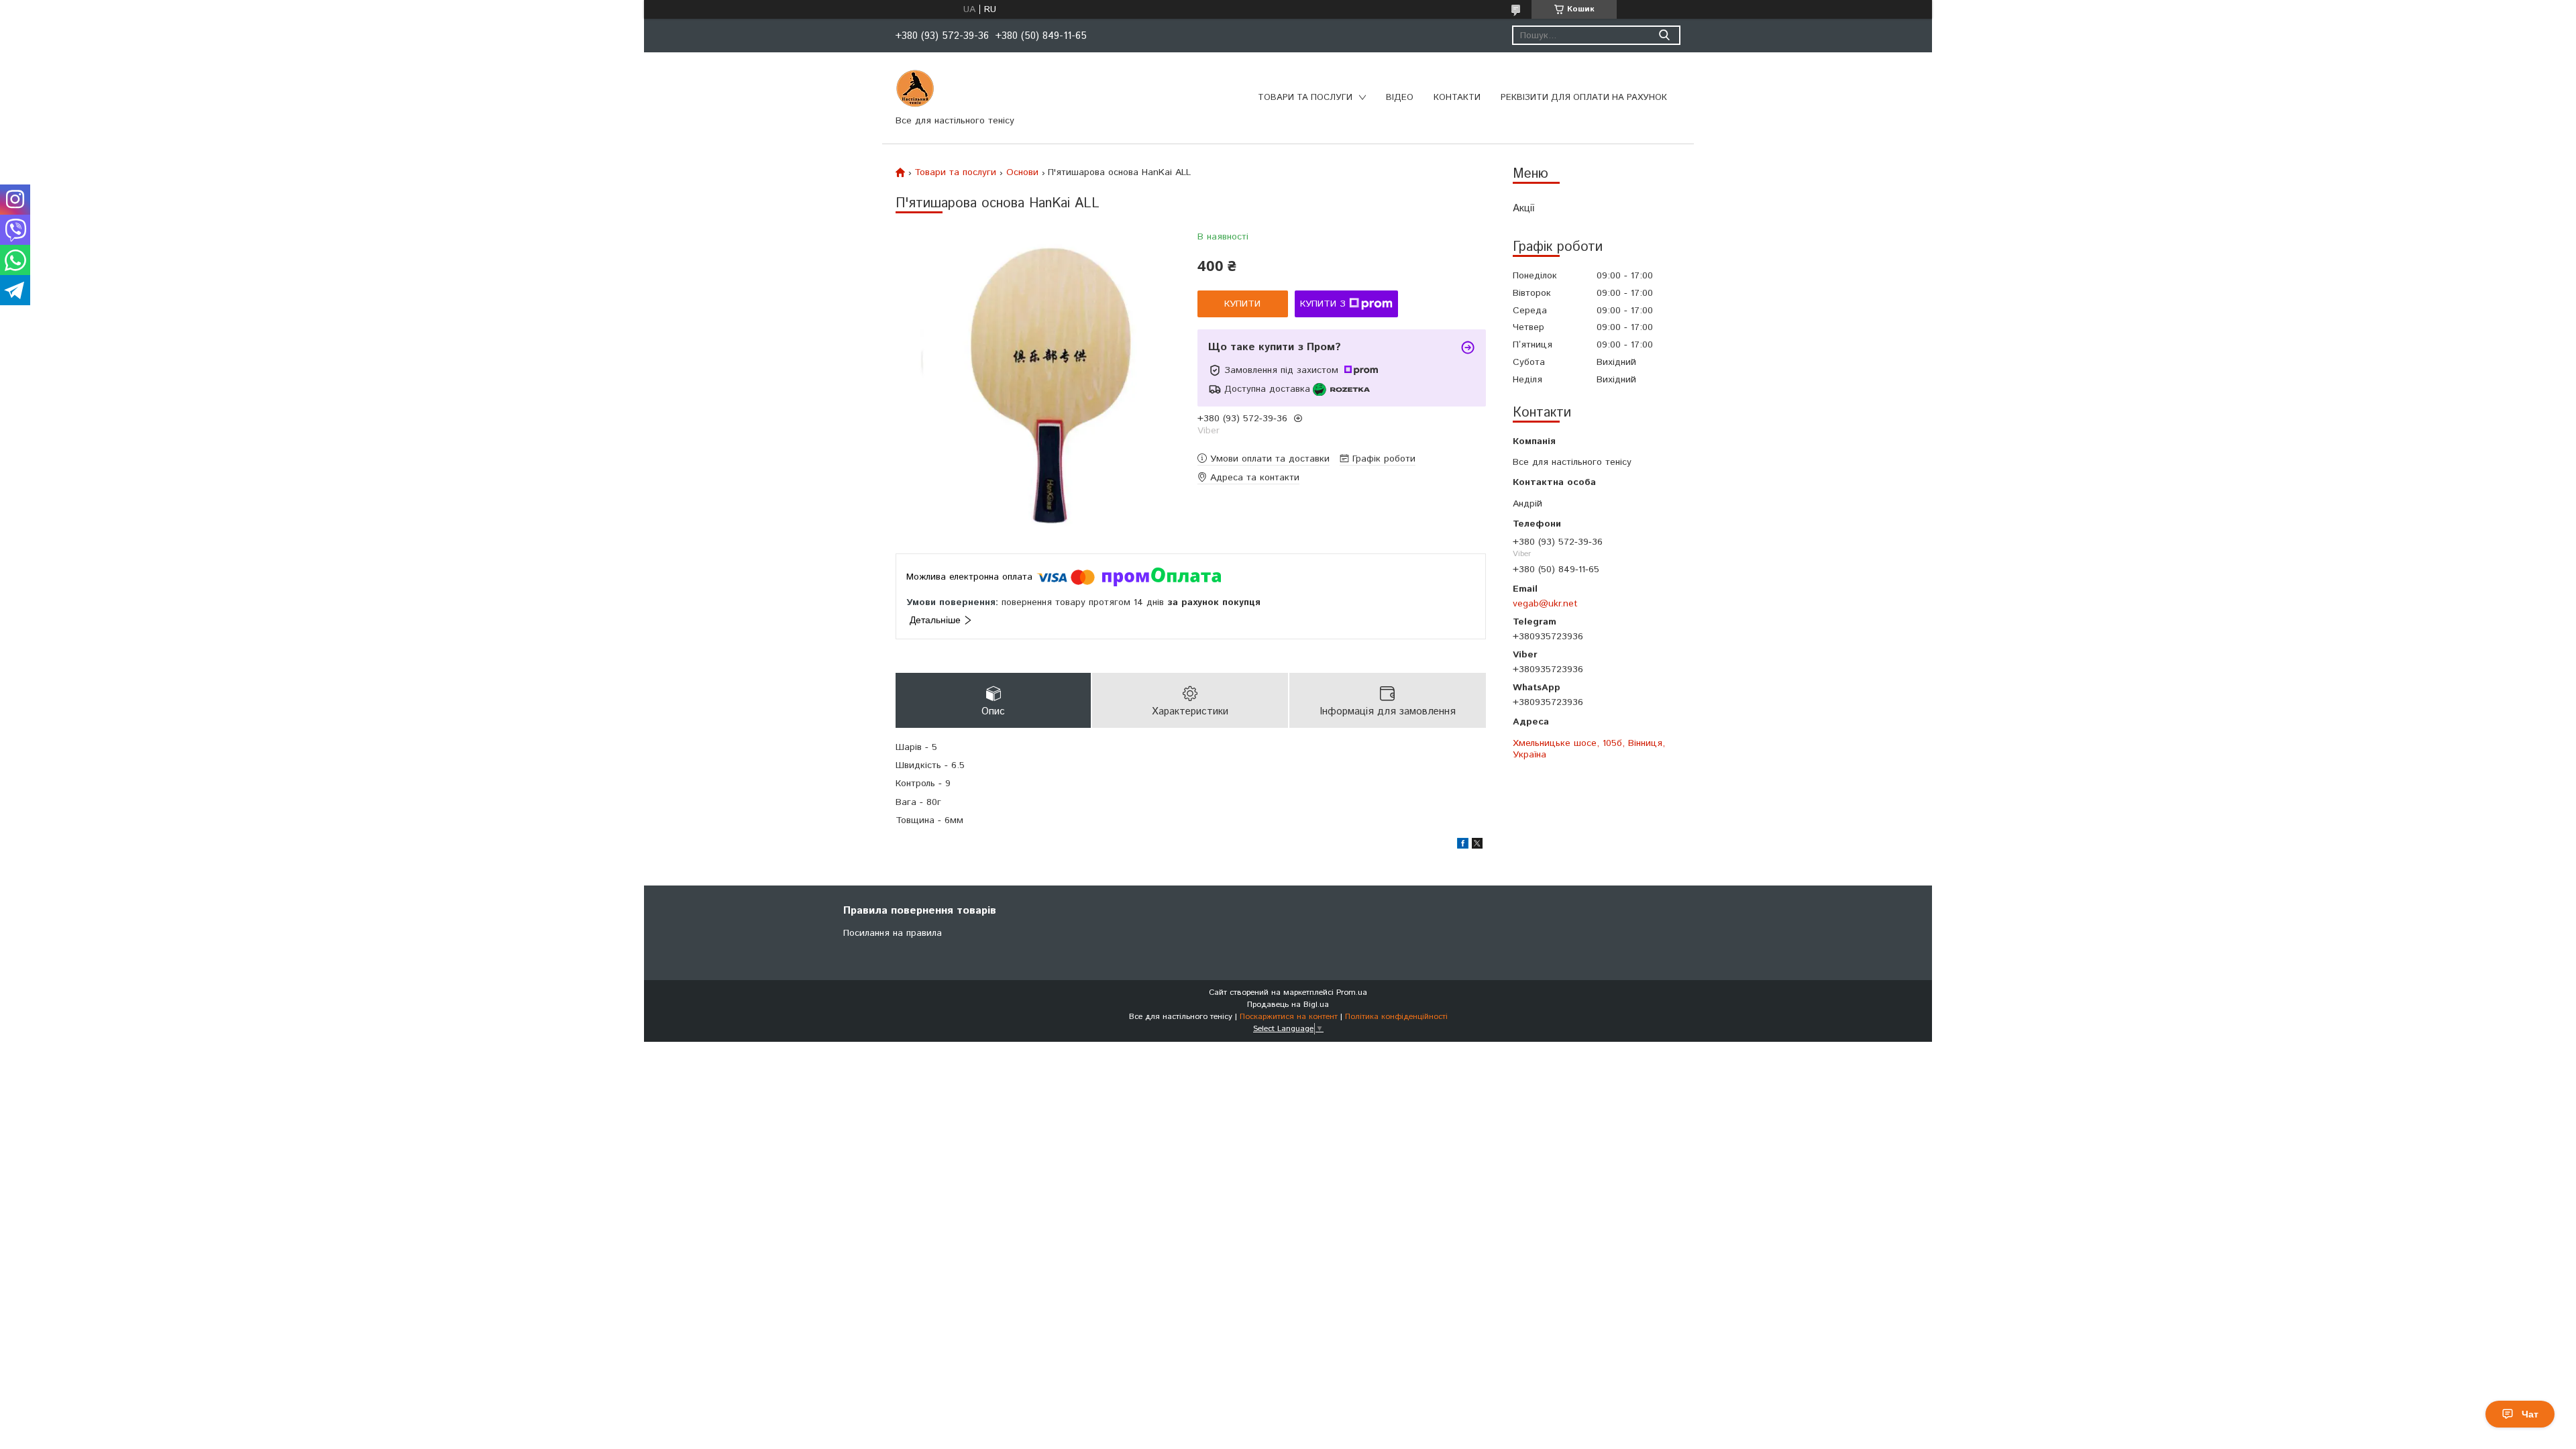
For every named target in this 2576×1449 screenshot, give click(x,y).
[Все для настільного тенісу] (915, 89)
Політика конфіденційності (1396, 1017)
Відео (1400, 98)
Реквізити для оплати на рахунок (1584, 98)
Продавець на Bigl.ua (1288, 1005)
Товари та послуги (1305, 98)
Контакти (1457, 98)
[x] (1477, 846)
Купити (1242, 304)
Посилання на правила (893, 933)
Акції (1523, 208)
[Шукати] (1664, 35)
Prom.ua (1352, 992)
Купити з (1323, 304)
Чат (2530, 1414)
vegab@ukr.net (1545, 603)
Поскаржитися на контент (1289, 1017)
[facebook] (1463, 846)
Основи (1022, 172)
